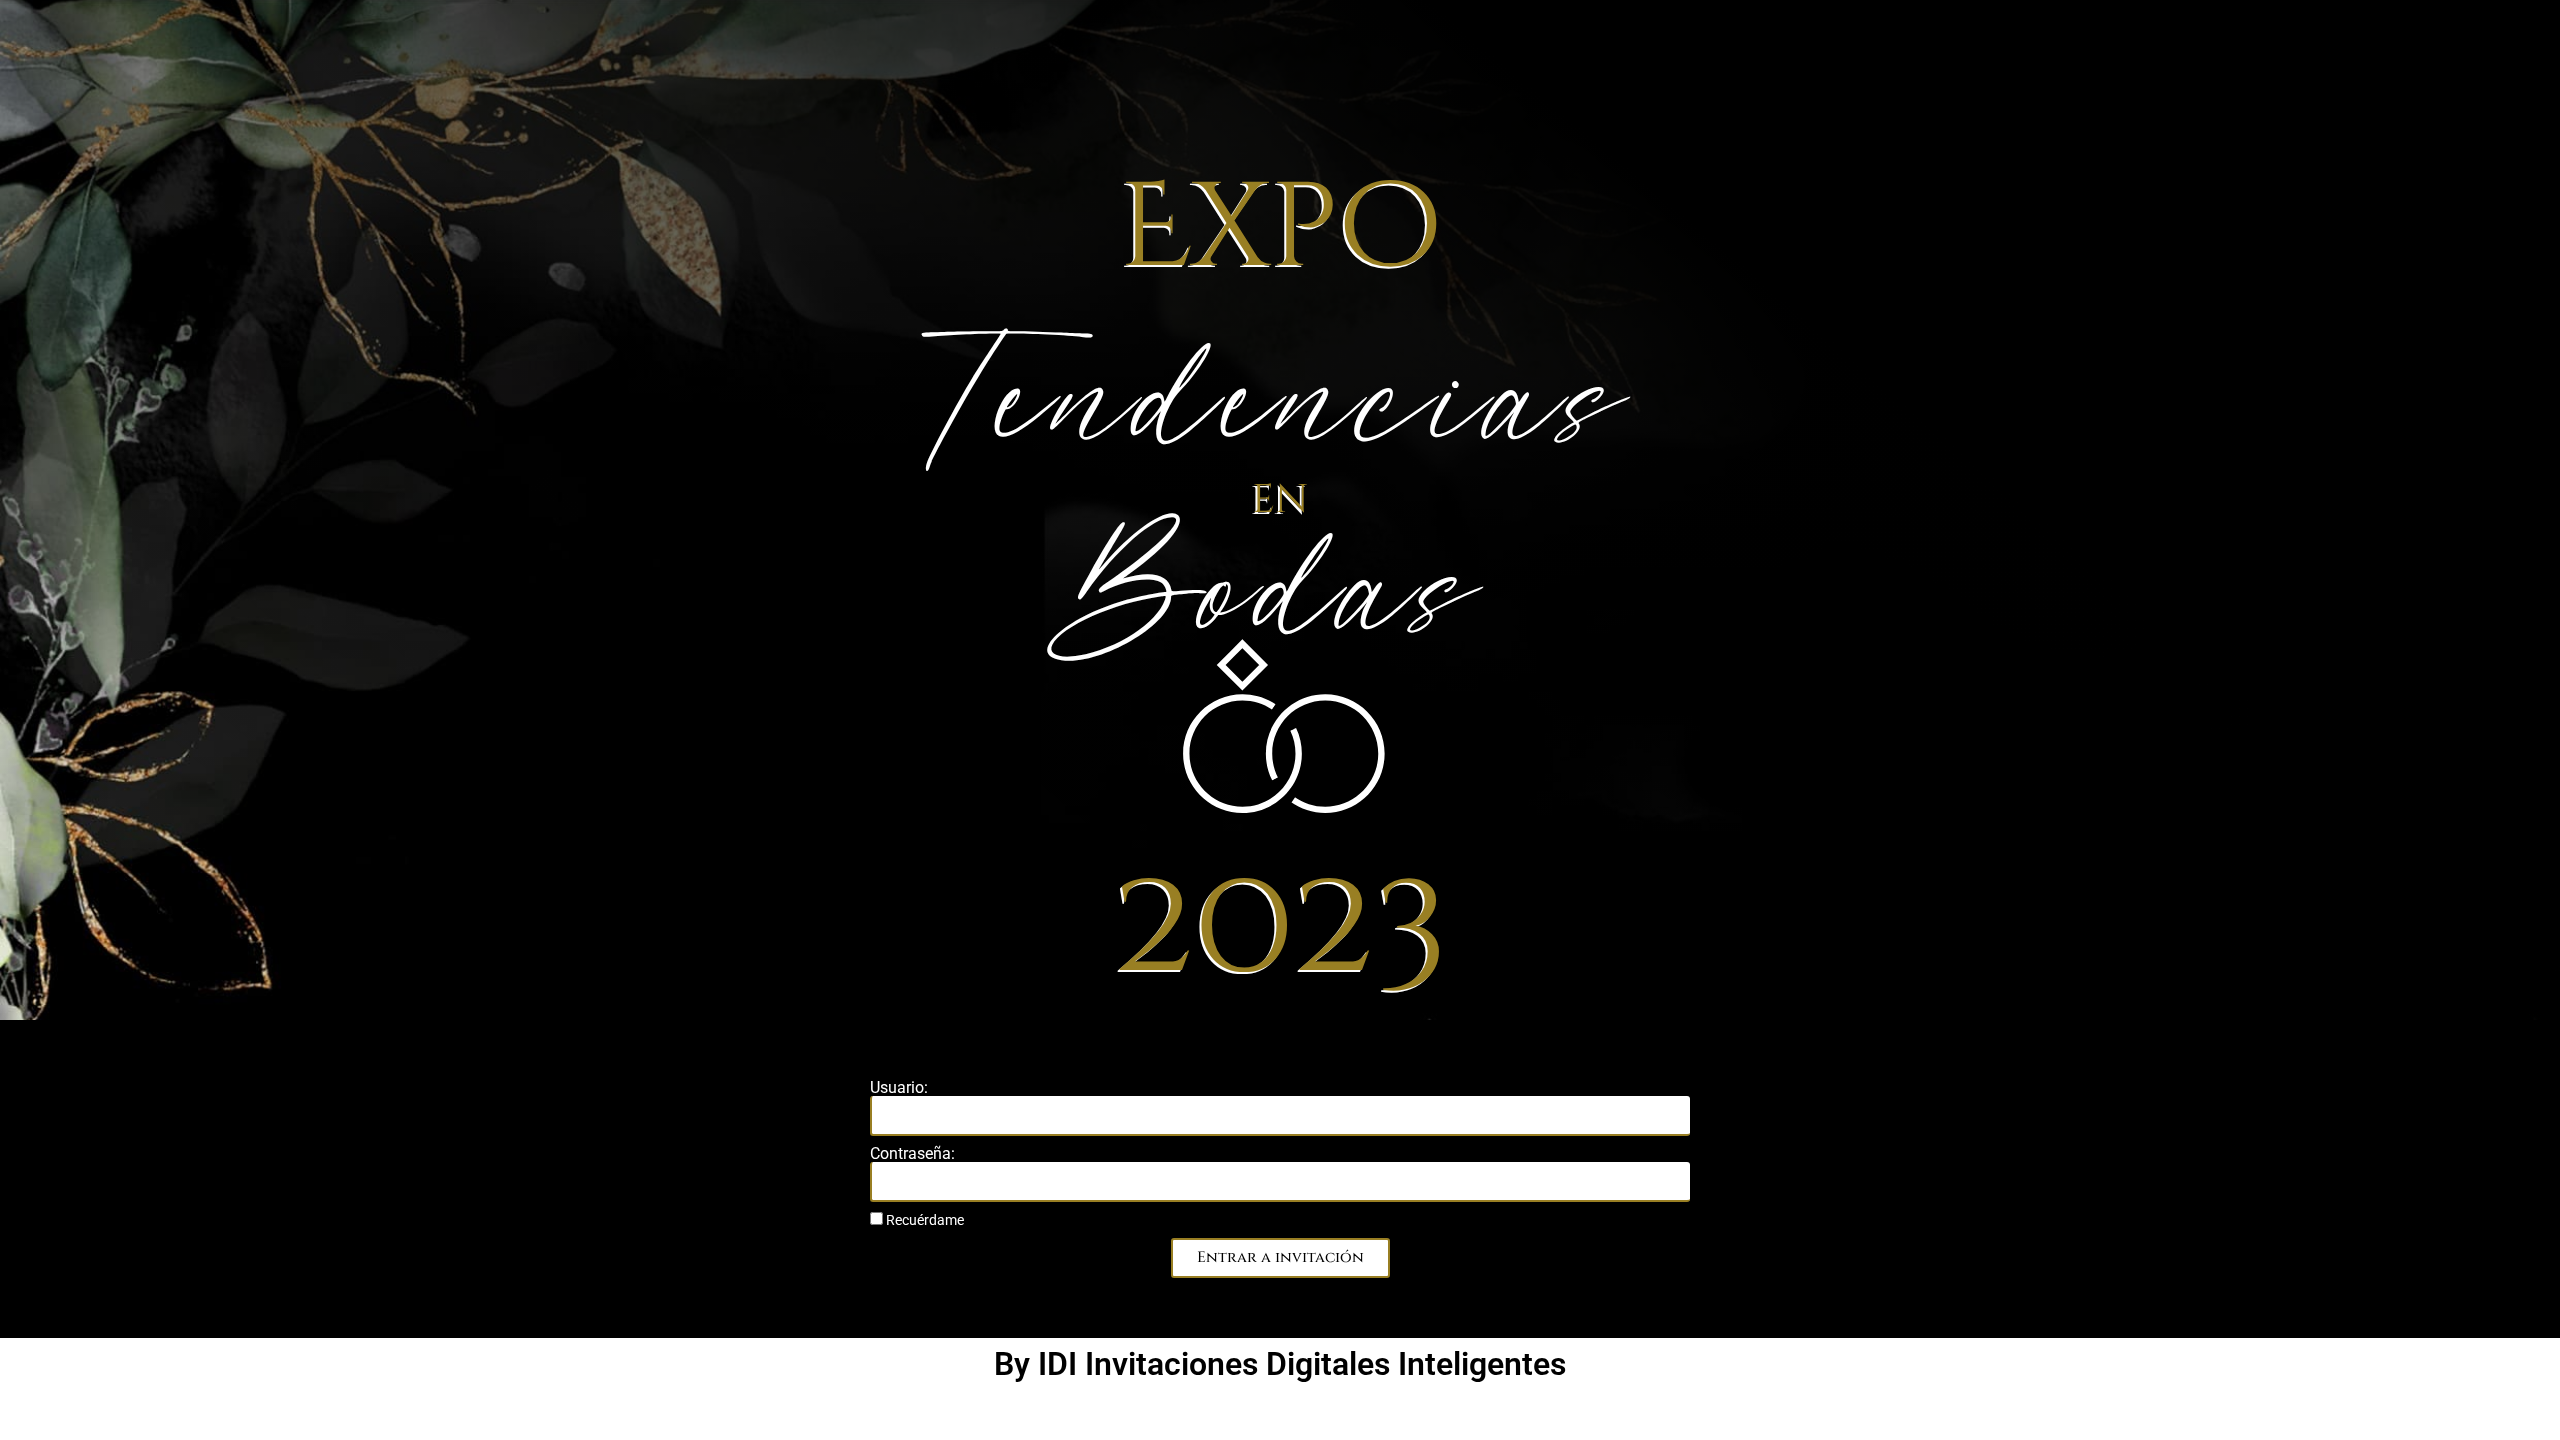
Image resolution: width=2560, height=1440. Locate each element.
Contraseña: (912, 1154)
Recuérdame (923, 1220)
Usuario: (899, 1088)
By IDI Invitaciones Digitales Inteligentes (1280, 1364)
